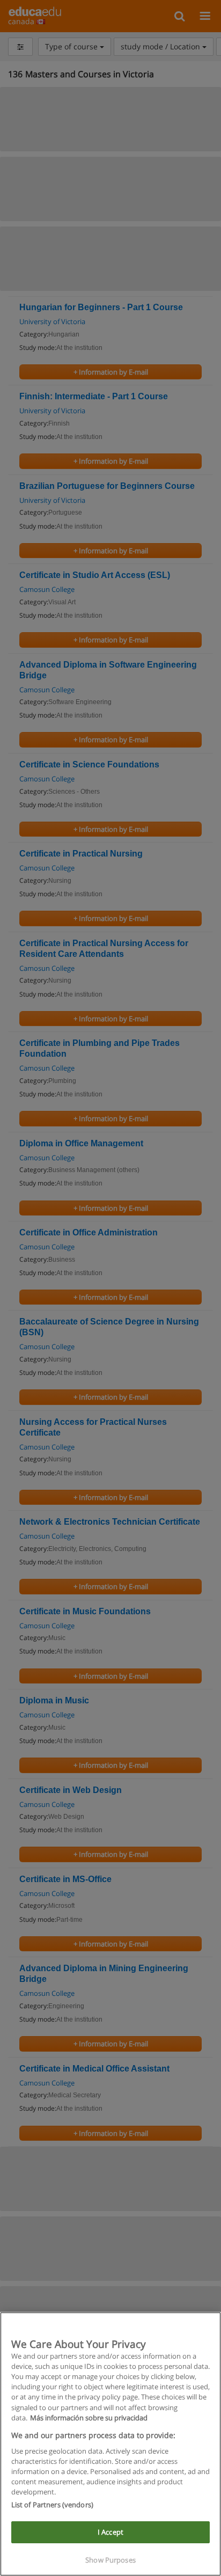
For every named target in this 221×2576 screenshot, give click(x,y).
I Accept (110, 2532)
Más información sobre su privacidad (89, 2418)
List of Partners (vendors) (52, 2505)
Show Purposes (110, 2560)
